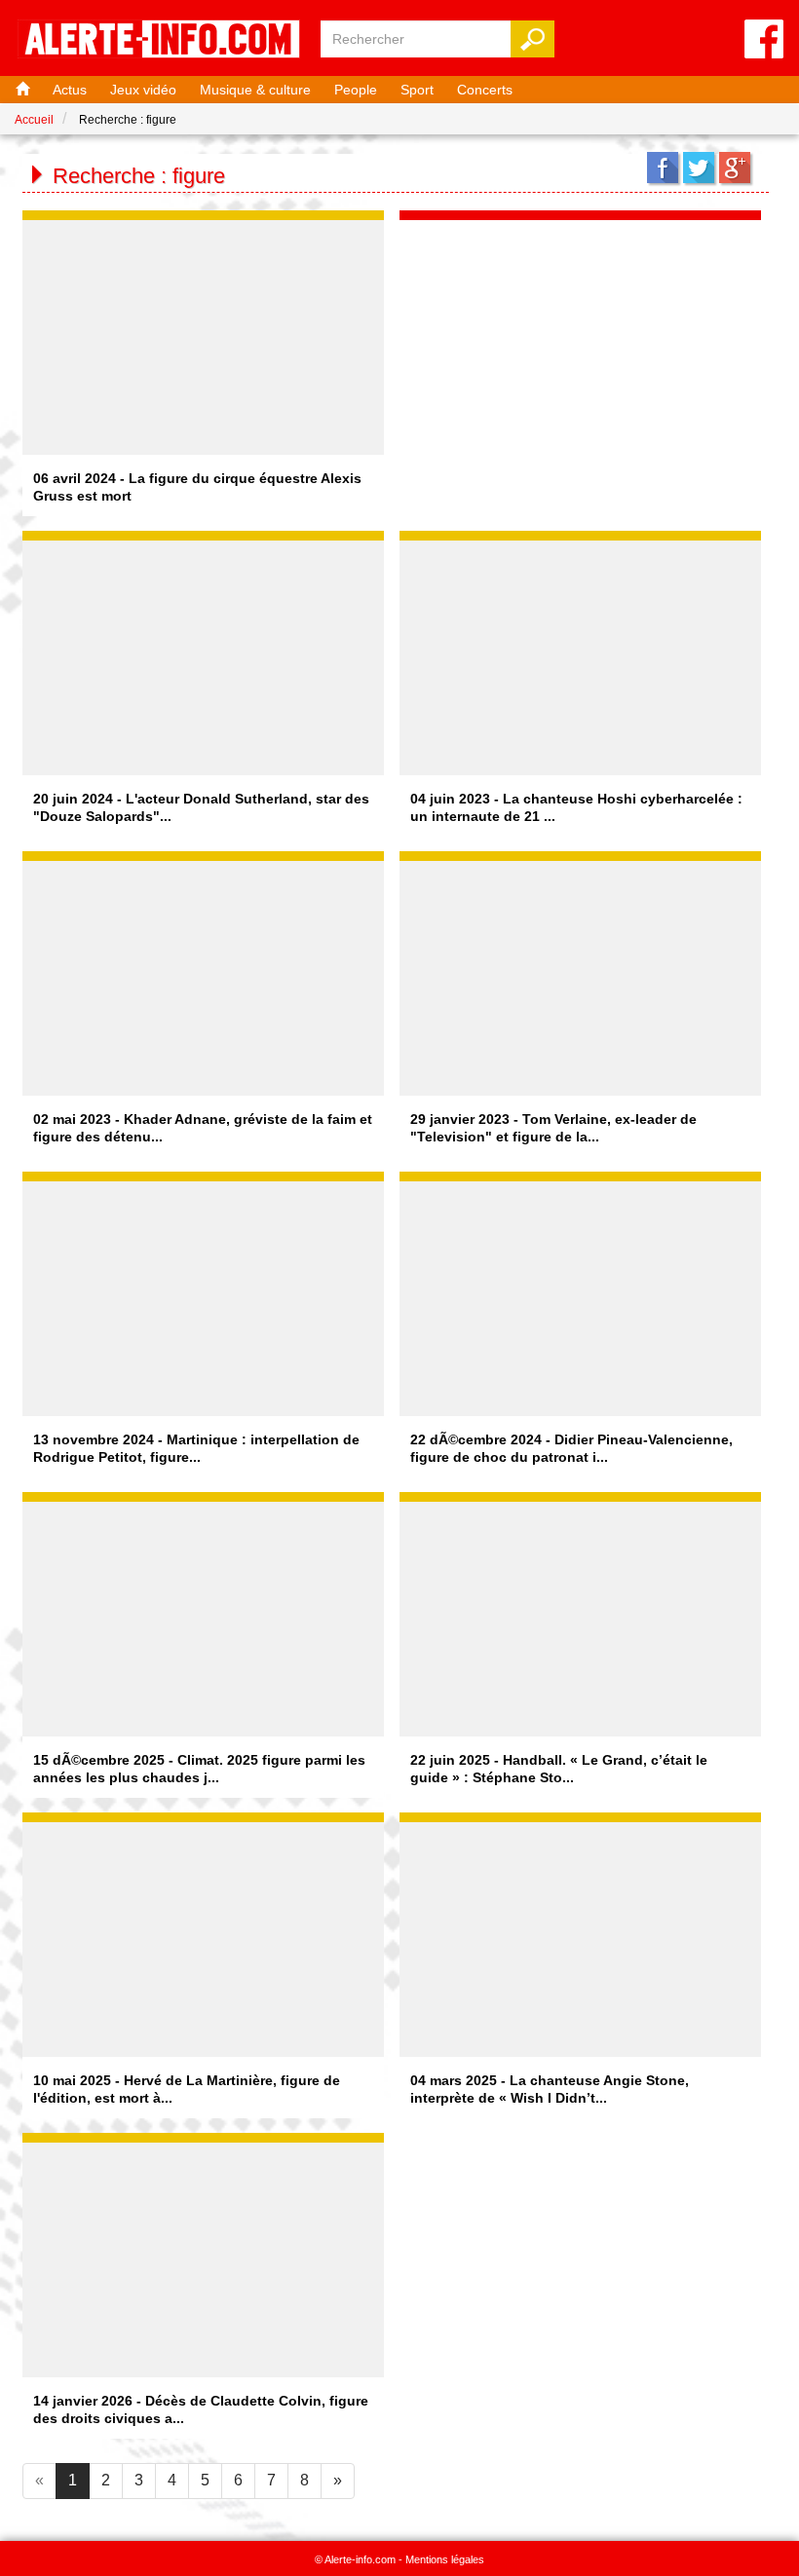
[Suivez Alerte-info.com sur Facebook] (764, 40)
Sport (417, 90)
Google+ (735, 168)
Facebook (663, 168)
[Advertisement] (581, 342)
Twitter (699, 168)
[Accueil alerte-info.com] (159, 40)
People (356, 90)
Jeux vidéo (143, 90)
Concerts (485, 90)
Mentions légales (445, 2559)
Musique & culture (255, 90)
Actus (70, 90)
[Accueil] (20, 90)
